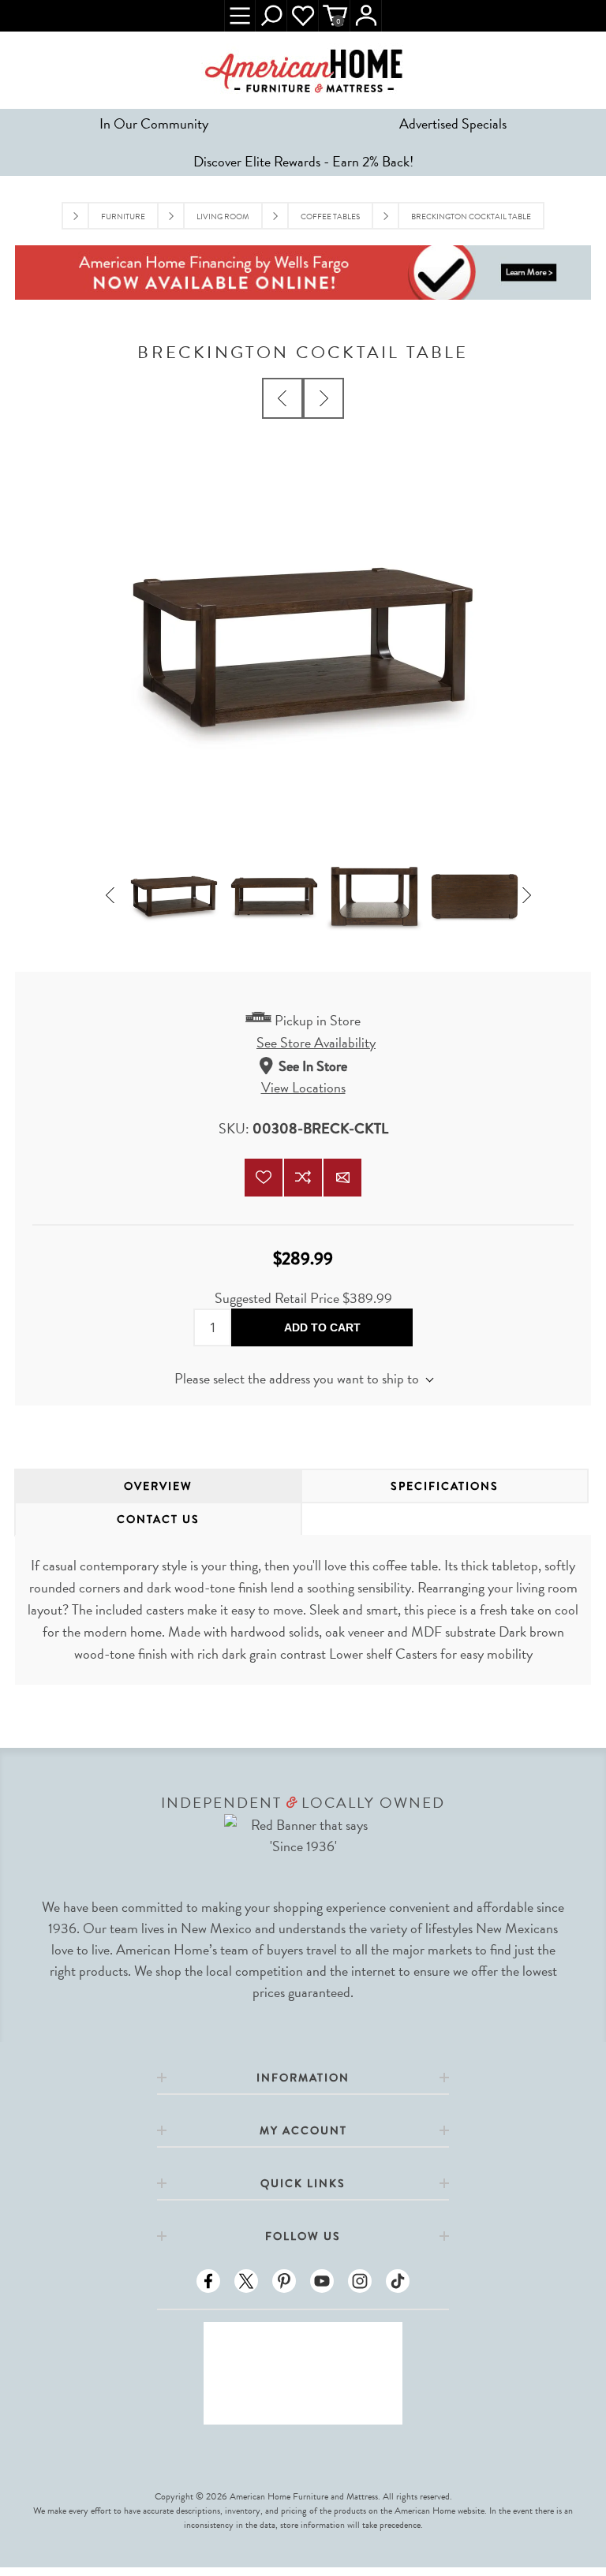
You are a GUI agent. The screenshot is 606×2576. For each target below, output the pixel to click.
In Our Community (154, 123)
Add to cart (322, 1327)
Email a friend (342, 1178)
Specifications (445, 1486)
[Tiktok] (398, 2281)
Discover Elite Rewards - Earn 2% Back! (303, 161)
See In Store (313, 1066)
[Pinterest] (284, 2281)
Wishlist (303, 16)
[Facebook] (208, 2281)
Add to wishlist (264, 1178)
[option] (174, 896)
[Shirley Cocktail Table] (282, 398)
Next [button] (531, 897)
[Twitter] (246, 2281)
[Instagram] (360, 2281)
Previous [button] (115, 897)
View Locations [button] (303, 1087)
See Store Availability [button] (316, 1042)
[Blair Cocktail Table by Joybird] (324, 398)
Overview (158, 1486)
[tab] (158, 1486)
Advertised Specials (453, 123)
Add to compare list (303, 1178)
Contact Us (158, 1519)
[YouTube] (322, 2281)
